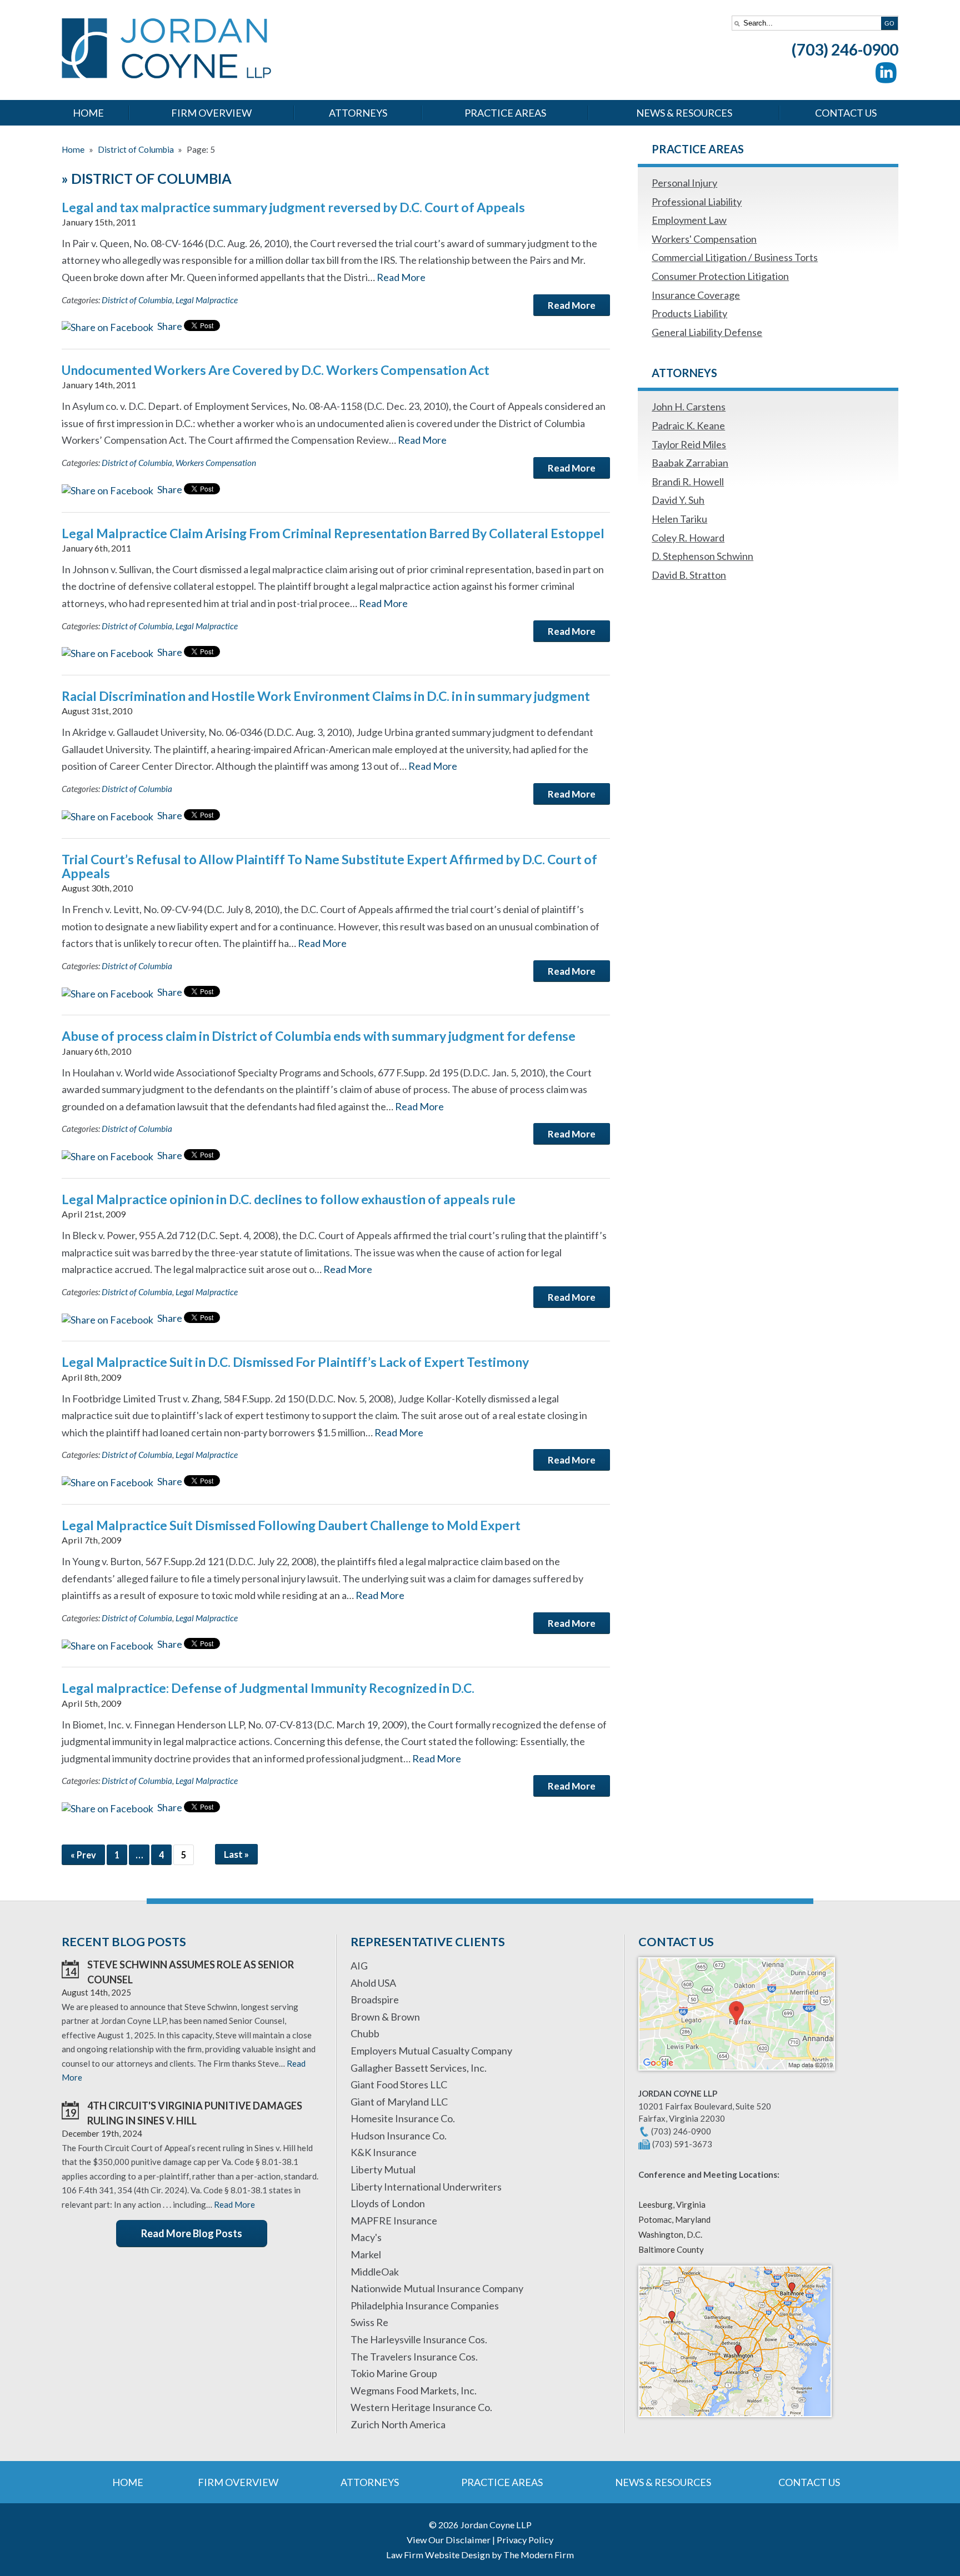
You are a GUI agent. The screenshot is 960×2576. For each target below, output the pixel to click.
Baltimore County (671, 2249)
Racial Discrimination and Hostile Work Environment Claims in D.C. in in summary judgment (326, 696)
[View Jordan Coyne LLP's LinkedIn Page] (887, 75)
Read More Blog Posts (192, 2233)
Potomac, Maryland (674, 2219)
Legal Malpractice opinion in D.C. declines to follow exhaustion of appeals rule (289, 1199)
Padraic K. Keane (688, 425)
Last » (236, 1854)
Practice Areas (505, 113)
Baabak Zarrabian (690, 463)
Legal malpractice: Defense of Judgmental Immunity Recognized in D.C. (268, 1688)
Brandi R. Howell (688, 482)
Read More (401, 277)
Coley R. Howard (688, 538)
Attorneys (358, 113)
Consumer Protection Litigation (720, 276)
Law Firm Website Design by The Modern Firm (480, 2555)
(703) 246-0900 (845, 49)
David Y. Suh (678, 500)
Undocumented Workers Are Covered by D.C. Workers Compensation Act (276, 370)
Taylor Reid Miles (689, 444)
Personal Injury (684, 183)
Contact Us (846, 113)
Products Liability (689, 313)
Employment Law (689, 220)
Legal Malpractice (207, 300)
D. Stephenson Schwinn (702, 556)
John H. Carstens (689, 407)
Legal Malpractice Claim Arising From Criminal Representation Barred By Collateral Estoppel (333, 533)
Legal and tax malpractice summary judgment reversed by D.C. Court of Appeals (293, 207)
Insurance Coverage (696, 295)
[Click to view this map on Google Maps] (737, 2076)
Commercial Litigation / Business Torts (735, 257)
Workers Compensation (216, 463)
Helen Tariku (679, 519)
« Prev (83, 1855)
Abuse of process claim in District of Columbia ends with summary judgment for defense (319, 1036)
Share (169, 326)
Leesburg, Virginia (672, 2204)
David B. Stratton (689, 575)
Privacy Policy (525, 2540)
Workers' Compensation (704, 239)
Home (88, 113)
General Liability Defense (707, 332)
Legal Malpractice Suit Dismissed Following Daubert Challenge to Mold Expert (291, 1525)
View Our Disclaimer (449, 2540)
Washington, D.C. (670, 2234)
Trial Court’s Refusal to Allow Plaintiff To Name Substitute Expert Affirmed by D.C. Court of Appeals (329, 866)
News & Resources (684, 113)
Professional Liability (697, 202)
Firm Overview (211, 113)
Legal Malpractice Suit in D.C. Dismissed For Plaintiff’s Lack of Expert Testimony (295, 1362)
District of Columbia (137, 300)
